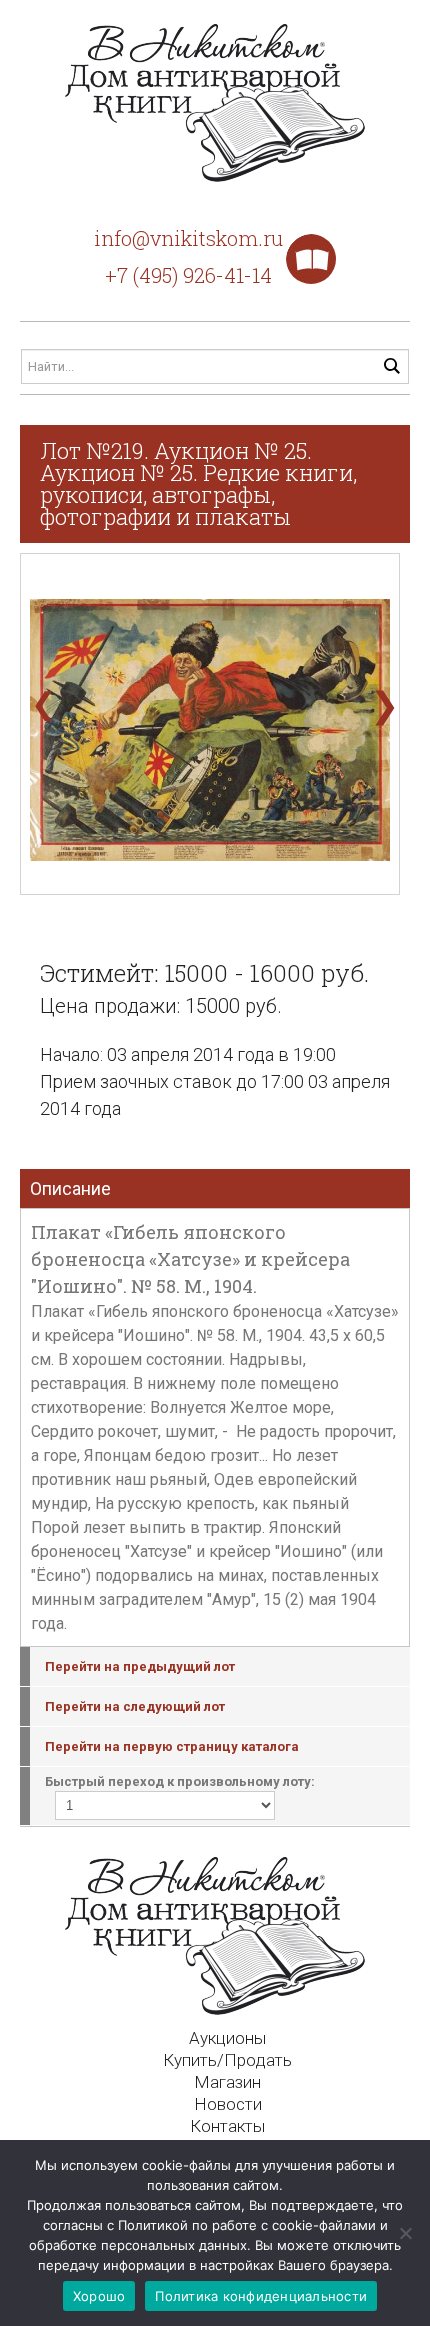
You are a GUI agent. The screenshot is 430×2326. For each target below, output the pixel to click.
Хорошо (99, 2296)
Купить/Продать (227, 2060)
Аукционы (227, 2038)
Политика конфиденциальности (261, 2296)
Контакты (227, 2126)
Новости (228, 2104)
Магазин (227, 2082)
